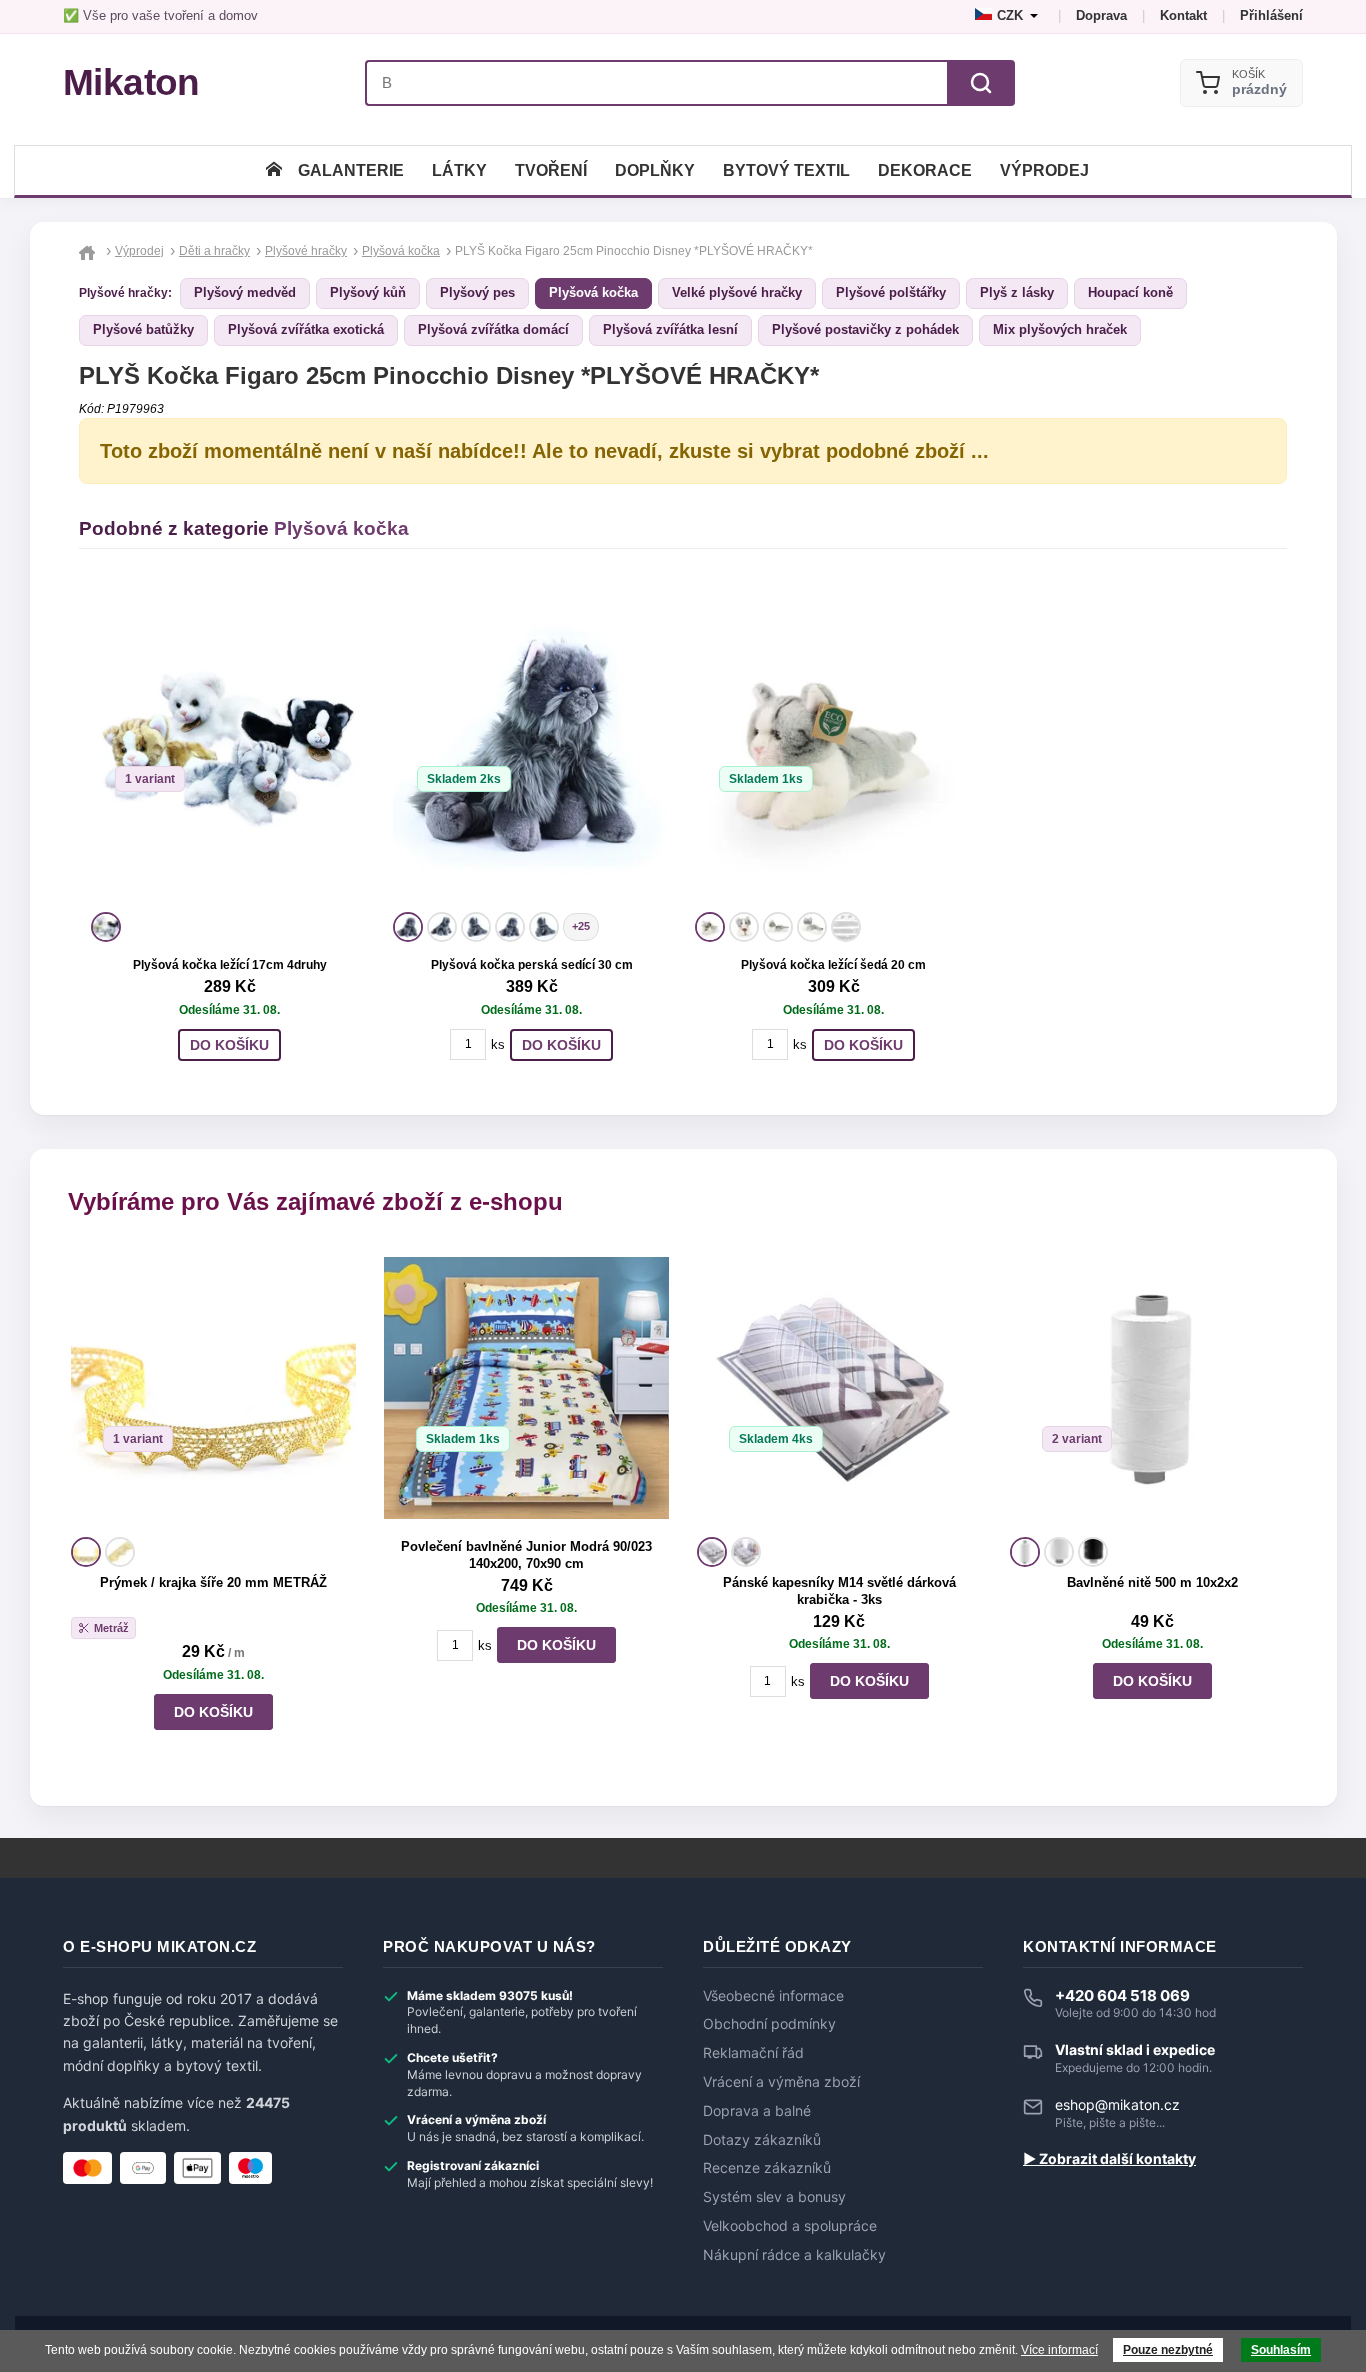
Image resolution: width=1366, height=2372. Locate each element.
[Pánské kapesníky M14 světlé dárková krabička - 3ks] (839, 1388)
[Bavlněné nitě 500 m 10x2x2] (1152, 1388)
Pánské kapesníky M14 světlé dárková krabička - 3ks (839, 1591)
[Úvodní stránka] (274, 170)
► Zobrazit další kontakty (1109, 2159)
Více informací (1059, 2350)
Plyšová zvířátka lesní (670, 329)
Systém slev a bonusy (774, 2197)
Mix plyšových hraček (1060, 329)
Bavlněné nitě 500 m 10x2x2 (1152, 1582)
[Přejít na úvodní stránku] (89, 251)
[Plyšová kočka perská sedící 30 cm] (532, 746)
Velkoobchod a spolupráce (790, 2226)
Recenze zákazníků (767, 2168)
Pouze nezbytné (1168, 2350)
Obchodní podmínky (769, 2024)
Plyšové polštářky (891, 292)
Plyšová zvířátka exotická (306, 329)
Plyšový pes (477, 292)
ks (498, 1044)
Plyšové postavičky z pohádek (865, 329)
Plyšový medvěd (245, 292)
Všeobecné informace (773, 1996)
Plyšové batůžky (143, 329)
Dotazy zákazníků (762, 2140)
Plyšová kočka (593, 292)
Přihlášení (1271, 15)
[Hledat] (981, 83)
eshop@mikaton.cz (1117, 2104)
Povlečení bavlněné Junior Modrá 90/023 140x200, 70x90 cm (526, 1555)
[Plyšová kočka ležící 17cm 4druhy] (230, 746)
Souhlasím (1281, 2350)
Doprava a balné (757, 2111)
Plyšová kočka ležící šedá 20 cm (833, 965)
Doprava (1101, 15)
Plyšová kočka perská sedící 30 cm (532, 965)
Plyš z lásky (1017, 292)
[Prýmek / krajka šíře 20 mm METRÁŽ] (213, 1388)
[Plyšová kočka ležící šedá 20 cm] (834, 746)
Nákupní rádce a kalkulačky (794, 2255)
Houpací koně (1130, 292)
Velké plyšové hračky (737, 292)
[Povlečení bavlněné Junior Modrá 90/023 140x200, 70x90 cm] (526, 1388)
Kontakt (1183, 15)
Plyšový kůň (368, 292)
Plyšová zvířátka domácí (493, 329)
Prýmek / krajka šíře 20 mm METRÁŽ (213, 1582)
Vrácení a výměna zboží (781, 2082)
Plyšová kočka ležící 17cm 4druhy (230, 965)
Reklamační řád (753, 2053)
